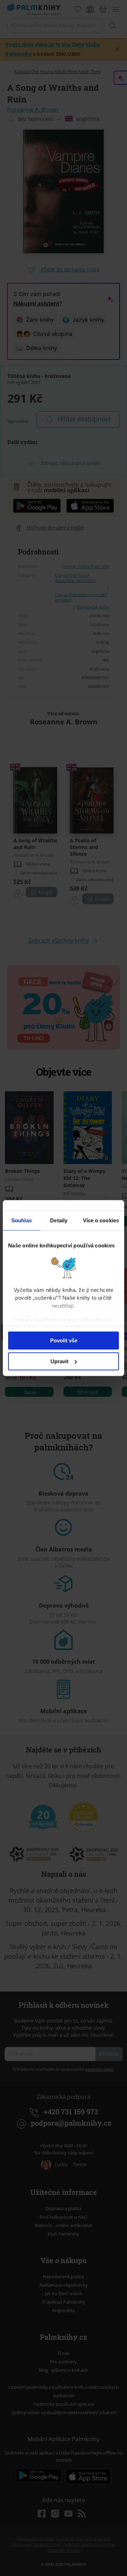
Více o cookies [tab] (101, 1220)
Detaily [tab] (59, 1220)
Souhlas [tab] (22, 1220)
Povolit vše (64, 1340)
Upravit (59, 1361)
